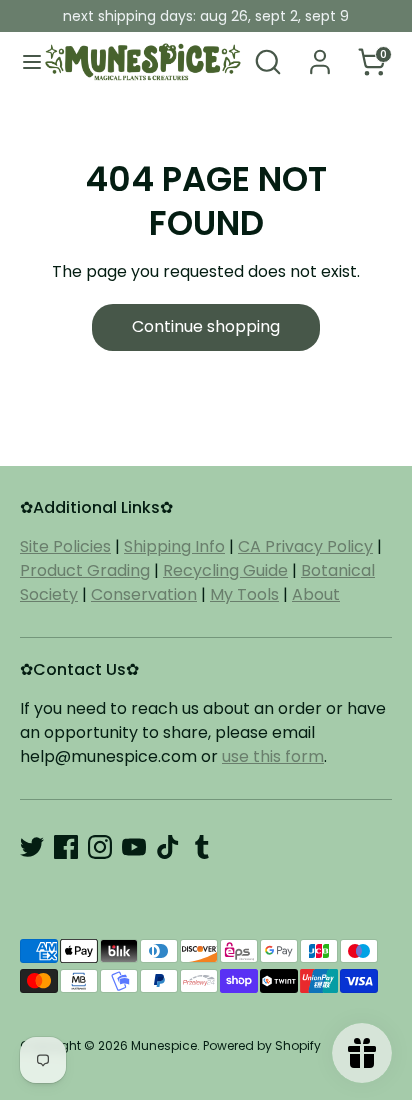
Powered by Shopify (262, 1045)
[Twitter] (32, 847)
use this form (273, 756)
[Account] (320, 53)
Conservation (144, 594)
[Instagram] (100, 847)
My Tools (244, 594)
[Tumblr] (202, 847)
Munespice (164, 1045)
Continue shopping (206, 326)
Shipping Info (174, 546)
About (316, 594)
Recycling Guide (225, 570)
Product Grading (85, 570)
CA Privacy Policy (305, 546)
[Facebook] (66, 847)
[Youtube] (134, 847)
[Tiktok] (168, 847)
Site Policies (65, 546)
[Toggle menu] (23, 62)
